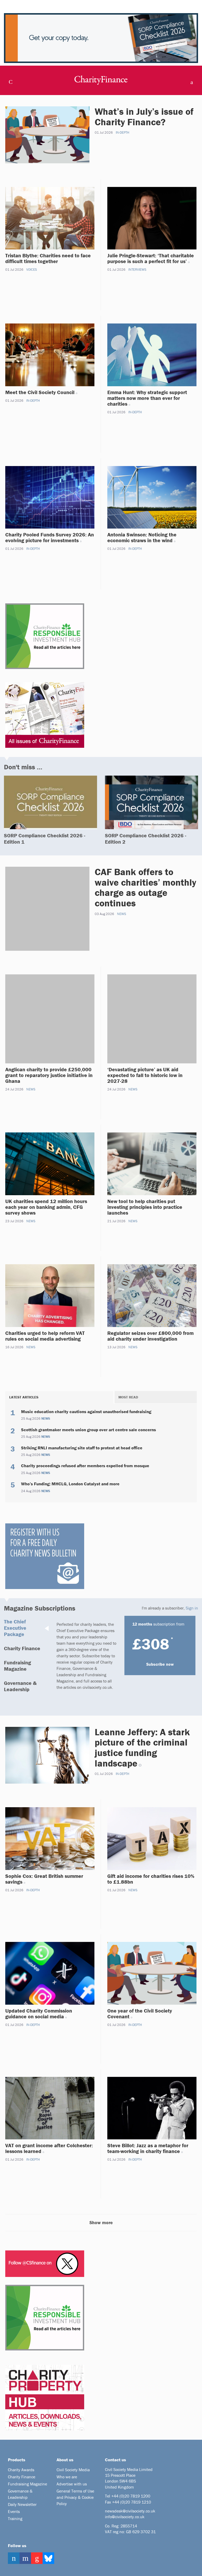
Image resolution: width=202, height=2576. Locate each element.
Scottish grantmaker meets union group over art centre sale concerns (89, 1430)
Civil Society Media (73, 2470)
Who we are (67, 2477)
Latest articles (24, 1397)
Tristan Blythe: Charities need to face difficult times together (48, 258)
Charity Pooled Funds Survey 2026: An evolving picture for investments (50, 537)
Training (15, 2518)
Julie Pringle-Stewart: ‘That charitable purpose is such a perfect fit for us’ (151, 258)
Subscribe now (160, 1664)
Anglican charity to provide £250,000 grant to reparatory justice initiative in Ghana (49, 1075)
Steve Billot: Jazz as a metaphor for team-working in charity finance (148, 2148)
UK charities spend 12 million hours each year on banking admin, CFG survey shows (46, 1207)
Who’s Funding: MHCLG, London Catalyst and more (70, 1484)
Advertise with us (72, 2484)
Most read (128, 1397)
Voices (32, 270)
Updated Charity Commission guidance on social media (39, 2013)
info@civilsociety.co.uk (125, 2517)
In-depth (122, 132)
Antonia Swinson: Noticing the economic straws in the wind (142, 537)
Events (14, 2511)
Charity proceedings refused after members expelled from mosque (85, 1466)
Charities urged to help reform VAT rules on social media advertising (45, 1336)
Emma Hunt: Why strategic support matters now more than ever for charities (147, 398)
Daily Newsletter (22, 2504)
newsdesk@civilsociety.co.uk (130, 2511)
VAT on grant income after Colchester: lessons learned (49, 2148)
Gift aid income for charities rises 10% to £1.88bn (151, 1879)
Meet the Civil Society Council (40, 392)
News (122, 914)
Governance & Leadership (20, 1686)
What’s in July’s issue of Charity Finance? (144, 117)
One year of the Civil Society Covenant (140, 2013)
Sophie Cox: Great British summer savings (44, 1879)
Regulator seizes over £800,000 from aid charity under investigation (150, 1336)
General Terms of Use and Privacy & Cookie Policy (75, 2497)
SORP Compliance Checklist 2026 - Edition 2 (146, 838)
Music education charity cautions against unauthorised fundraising (86, 1412)
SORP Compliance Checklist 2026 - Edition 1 (45, 838)
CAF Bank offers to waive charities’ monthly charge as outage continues (145, 887)
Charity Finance (22, 1648)
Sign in (192, 1608)
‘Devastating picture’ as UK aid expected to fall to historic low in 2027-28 (145, 1075)
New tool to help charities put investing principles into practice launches (145, 1207)
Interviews (137, 270)
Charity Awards (21, 2470)
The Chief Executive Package (15, 1628)
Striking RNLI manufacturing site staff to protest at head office (82, 1448)
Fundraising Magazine (17, 1666)
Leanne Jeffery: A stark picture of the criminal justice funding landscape (142, 1747)
